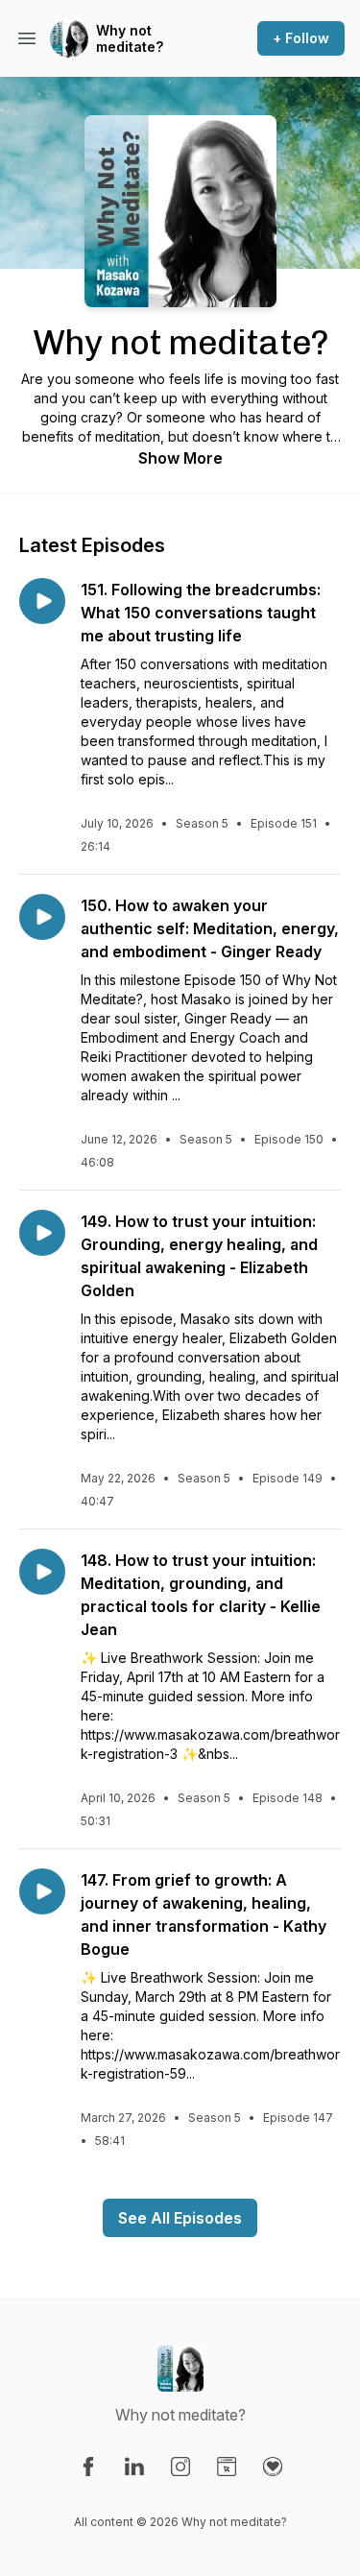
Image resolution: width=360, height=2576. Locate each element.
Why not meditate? (130, 39)
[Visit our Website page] (227, 2467)
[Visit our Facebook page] (88, 2467)
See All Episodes (180, 2218)
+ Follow (301, 38)
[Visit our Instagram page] (180, 2467)
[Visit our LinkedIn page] (134, 2467)
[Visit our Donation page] (273, 2467)
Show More (180, 458)
